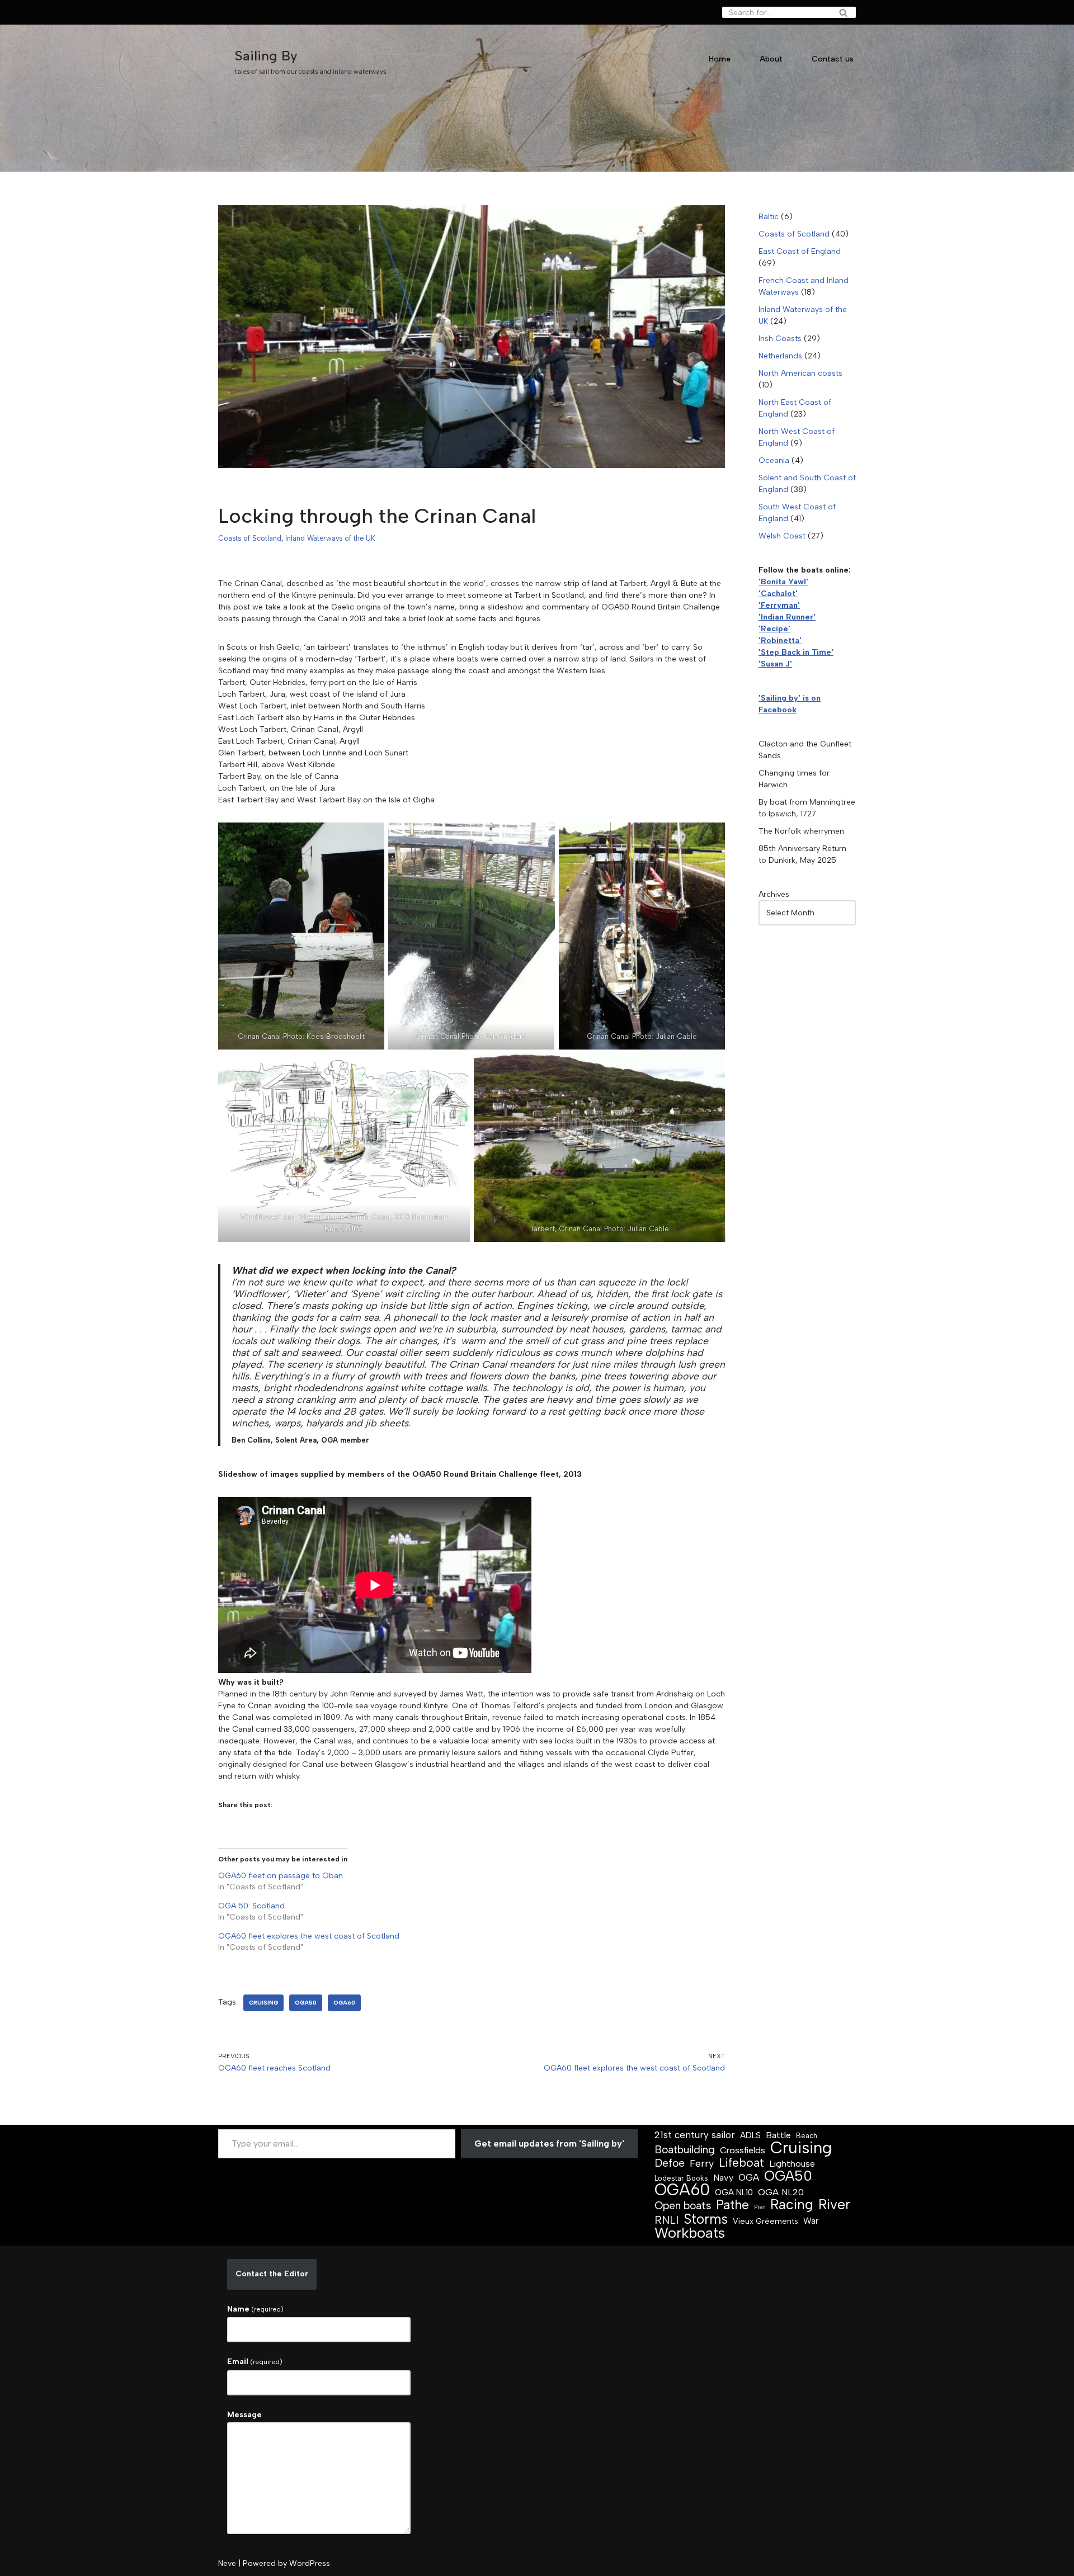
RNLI (666, 2220)
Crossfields (743, 2150)
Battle (778, 2135)
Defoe (670, 2163)
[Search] (843, 12)
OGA (749, 2177)
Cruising (263, 2003)
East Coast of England (800, 251)
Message (244, 2415)
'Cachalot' (778, 594)
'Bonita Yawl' (783, 582)
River (834, 2204)
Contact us (833, 59)
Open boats (683, 2206)
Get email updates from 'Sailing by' (549, 2143)
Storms (706, 2219)
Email (255, 2362)
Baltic (769, 217)
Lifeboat (741, 2163)
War (811, 2221)
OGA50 (306, 2003)
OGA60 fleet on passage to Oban (281, 1876)
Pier (760, 2207)
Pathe (733, 2205)
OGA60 (344, 2003)
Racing (792, 2204)
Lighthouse (792, 2164)
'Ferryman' (779, 605)
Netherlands (780, 356)
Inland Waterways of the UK (330, 538)
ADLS (750, 2135)
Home (720, 59)
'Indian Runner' (787, 617)
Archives (774, 894)
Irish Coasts (780, 339)
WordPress (310, 2563)
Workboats (690, 2233)
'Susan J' (775, 664)
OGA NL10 (734, 2192)
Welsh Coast (782, 536)
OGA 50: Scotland (251, 1906)
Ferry (702, 2164)
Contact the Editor (272, 2274)
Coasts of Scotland (250, 538)
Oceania (774, 460)
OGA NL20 (781, 2192)
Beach (807, 2136)
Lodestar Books (681, 2178)
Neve (227, 2563)
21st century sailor (695, 2135)
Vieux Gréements (766, 2221)
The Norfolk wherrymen (801, 831)
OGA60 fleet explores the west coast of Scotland (309, 1936)
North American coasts (800, 373)
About (771, 59)
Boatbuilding (685, 2150)
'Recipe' (774, 629)
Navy (723, 2178)
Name (255, 2309)
